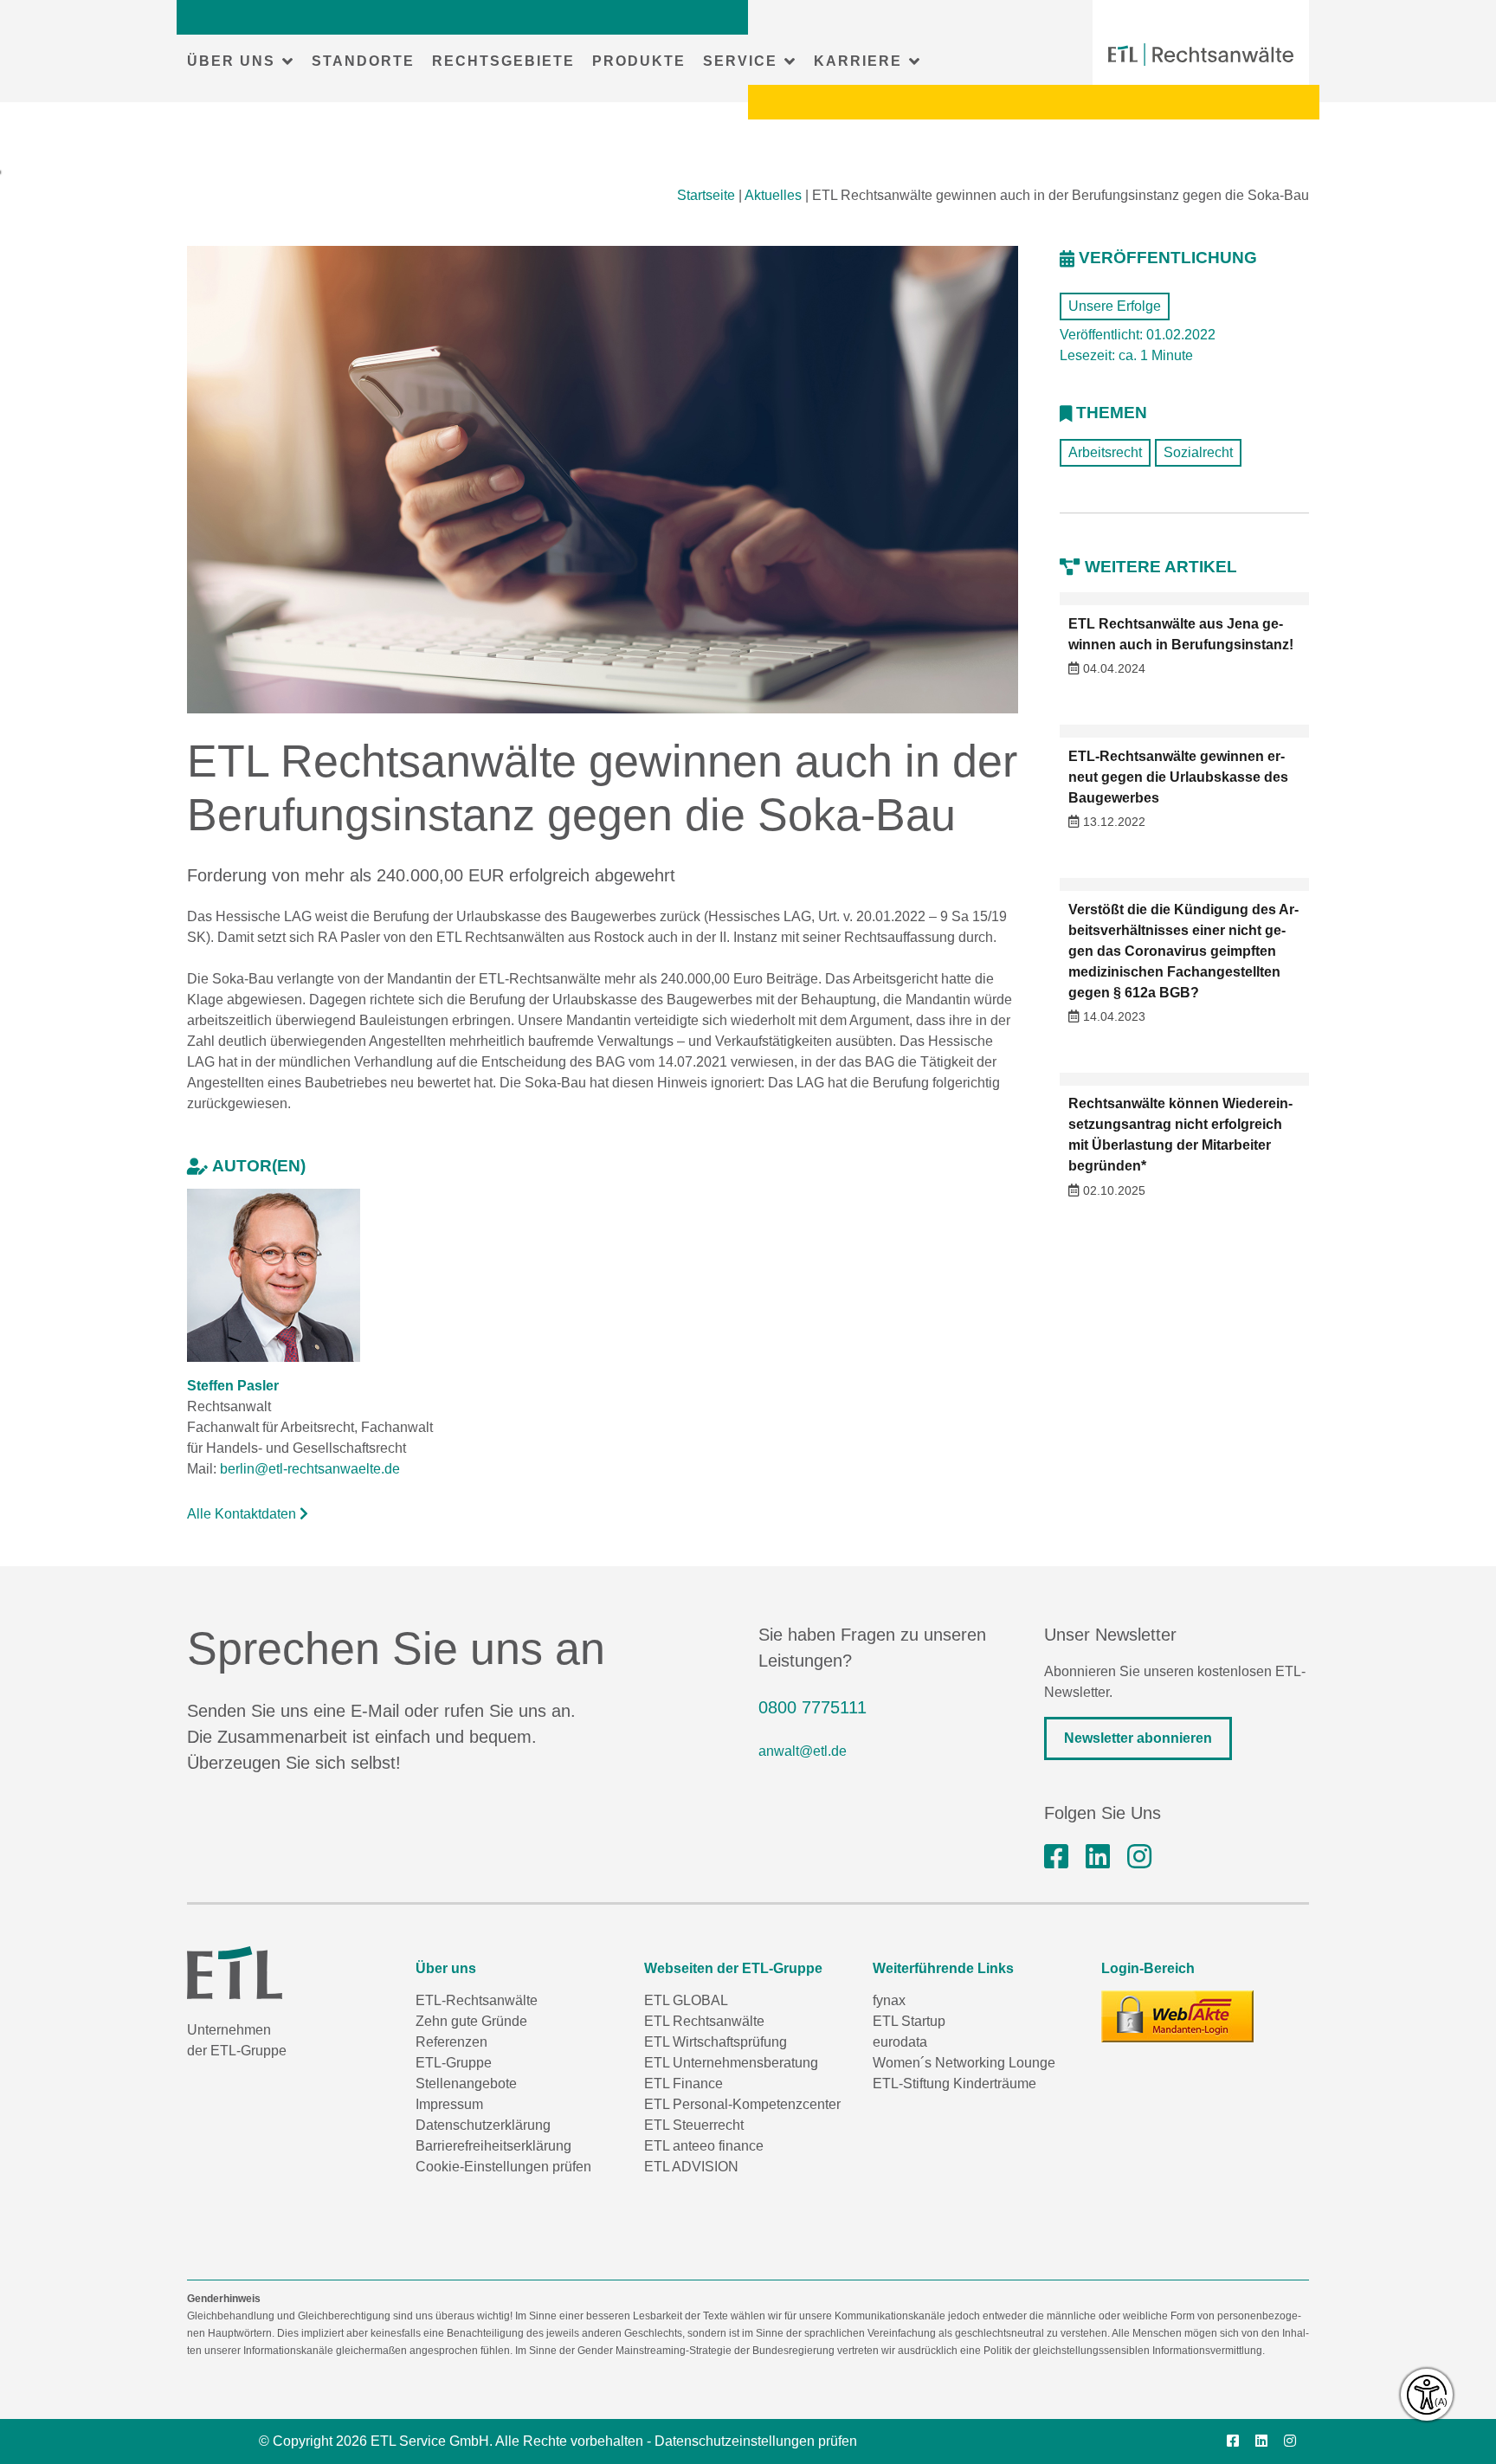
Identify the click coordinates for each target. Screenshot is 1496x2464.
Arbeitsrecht (1105, 452)
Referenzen (451, 2042)
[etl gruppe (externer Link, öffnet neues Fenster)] (1098, 1857)
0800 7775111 (812, 1707)
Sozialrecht (1198, 452)
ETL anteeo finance (704, 2146)
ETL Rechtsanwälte (704, 2021)
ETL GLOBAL (686, 2000)
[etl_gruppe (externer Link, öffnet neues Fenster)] (1139, 1857)
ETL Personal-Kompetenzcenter (742, 2104)
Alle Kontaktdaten (243, 1514)
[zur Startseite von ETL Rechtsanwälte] (1201, 55)
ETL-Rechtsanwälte (477, 2000)
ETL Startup (909, 2021)
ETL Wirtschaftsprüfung (716, 2042)
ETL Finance (684, 2083)
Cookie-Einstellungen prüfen (503, 2167)
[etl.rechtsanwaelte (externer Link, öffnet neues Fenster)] (1056, 1857)
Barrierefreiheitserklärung (493, 2146)
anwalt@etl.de (803, 1751)
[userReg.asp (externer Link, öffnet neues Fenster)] (1177, 2016)
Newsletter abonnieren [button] (1138, 1738)
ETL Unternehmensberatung (731, 2063)
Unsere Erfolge (1115, 306)
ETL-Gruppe (454, 2063)
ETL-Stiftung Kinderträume (954, 2083)
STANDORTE (363, 61)
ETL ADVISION (691, 2167)
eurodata (900, 2042)
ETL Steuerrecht (694, 2125)
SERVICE (740, 61)
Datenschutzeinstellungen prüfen (756, 2441)
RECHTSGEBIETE (503, 61)
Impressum (449, 2104)
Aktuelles (773, 195)
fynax (889, 2000)
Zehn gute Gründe (471, 2021)
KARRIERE (858, 61)
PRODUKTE (639, 61)
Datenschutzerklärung (483, 2125)
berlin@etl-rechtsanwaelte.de (310, 1469)
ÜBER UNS (231, 61)
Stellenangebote (466, 2083)
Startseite (706, 195)
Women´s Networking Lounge (964, 2063)
